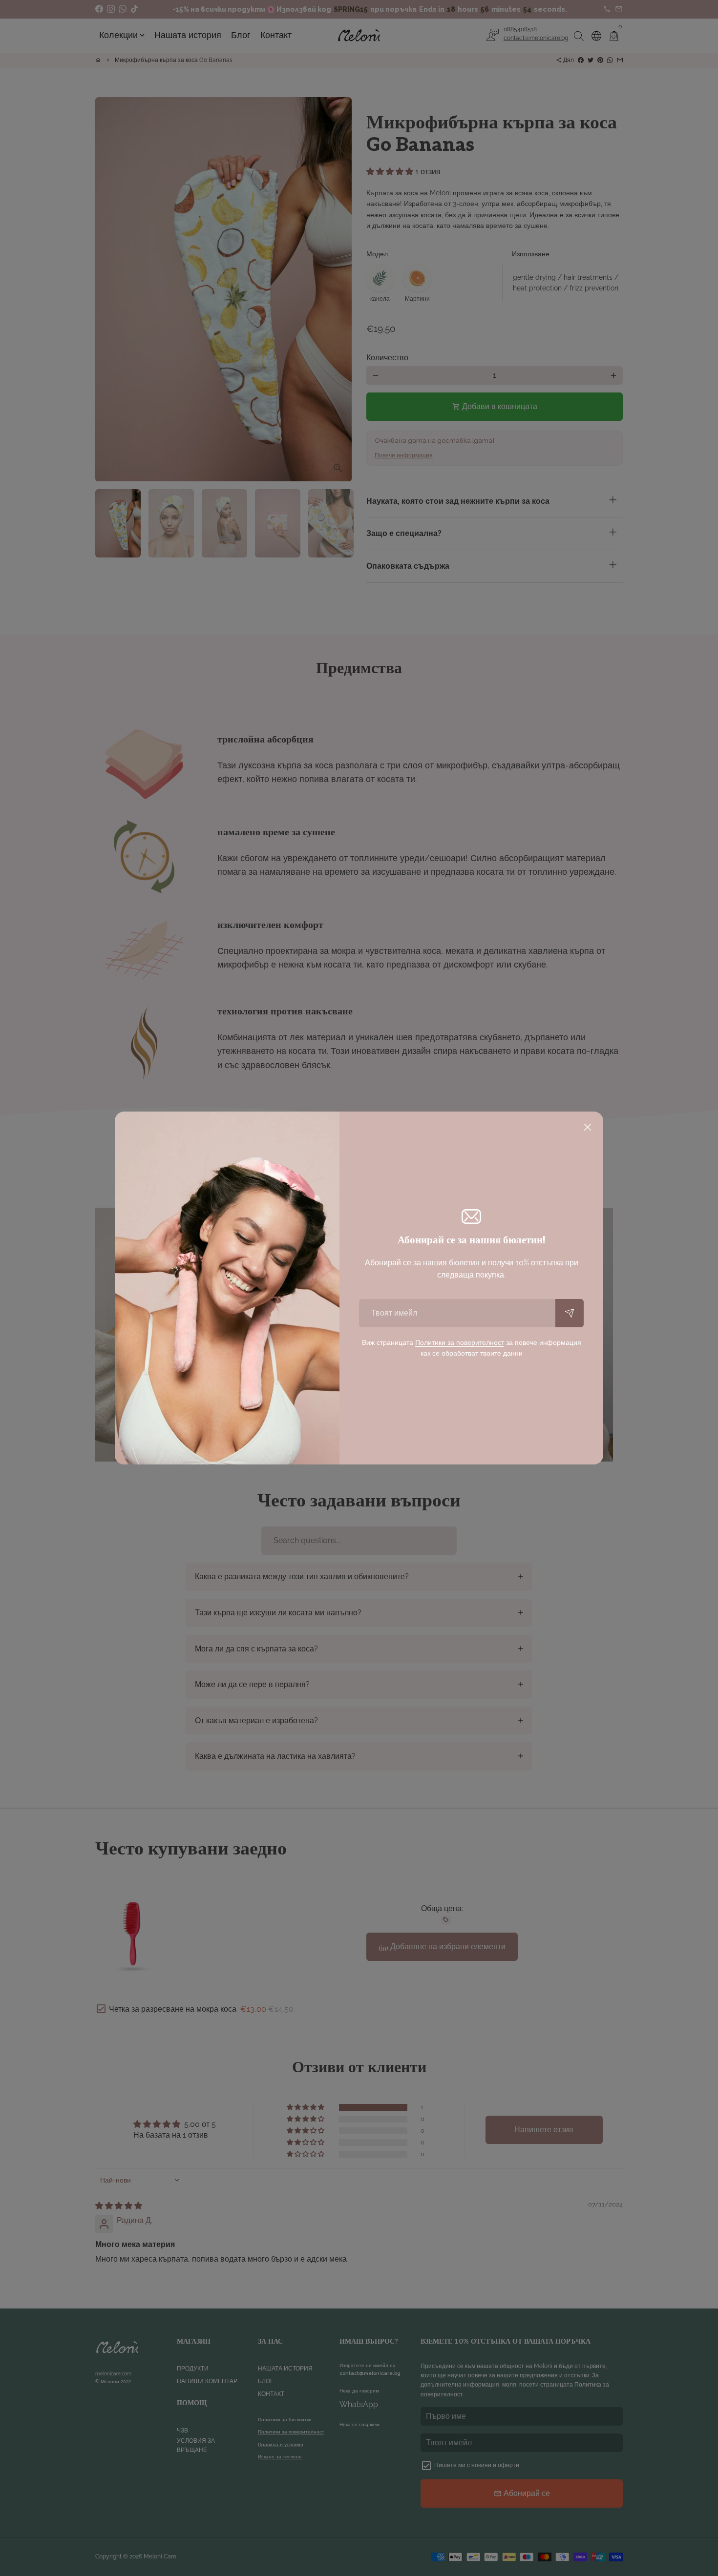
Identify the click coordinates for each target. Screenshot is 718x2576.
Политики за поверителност (460, 1342)
